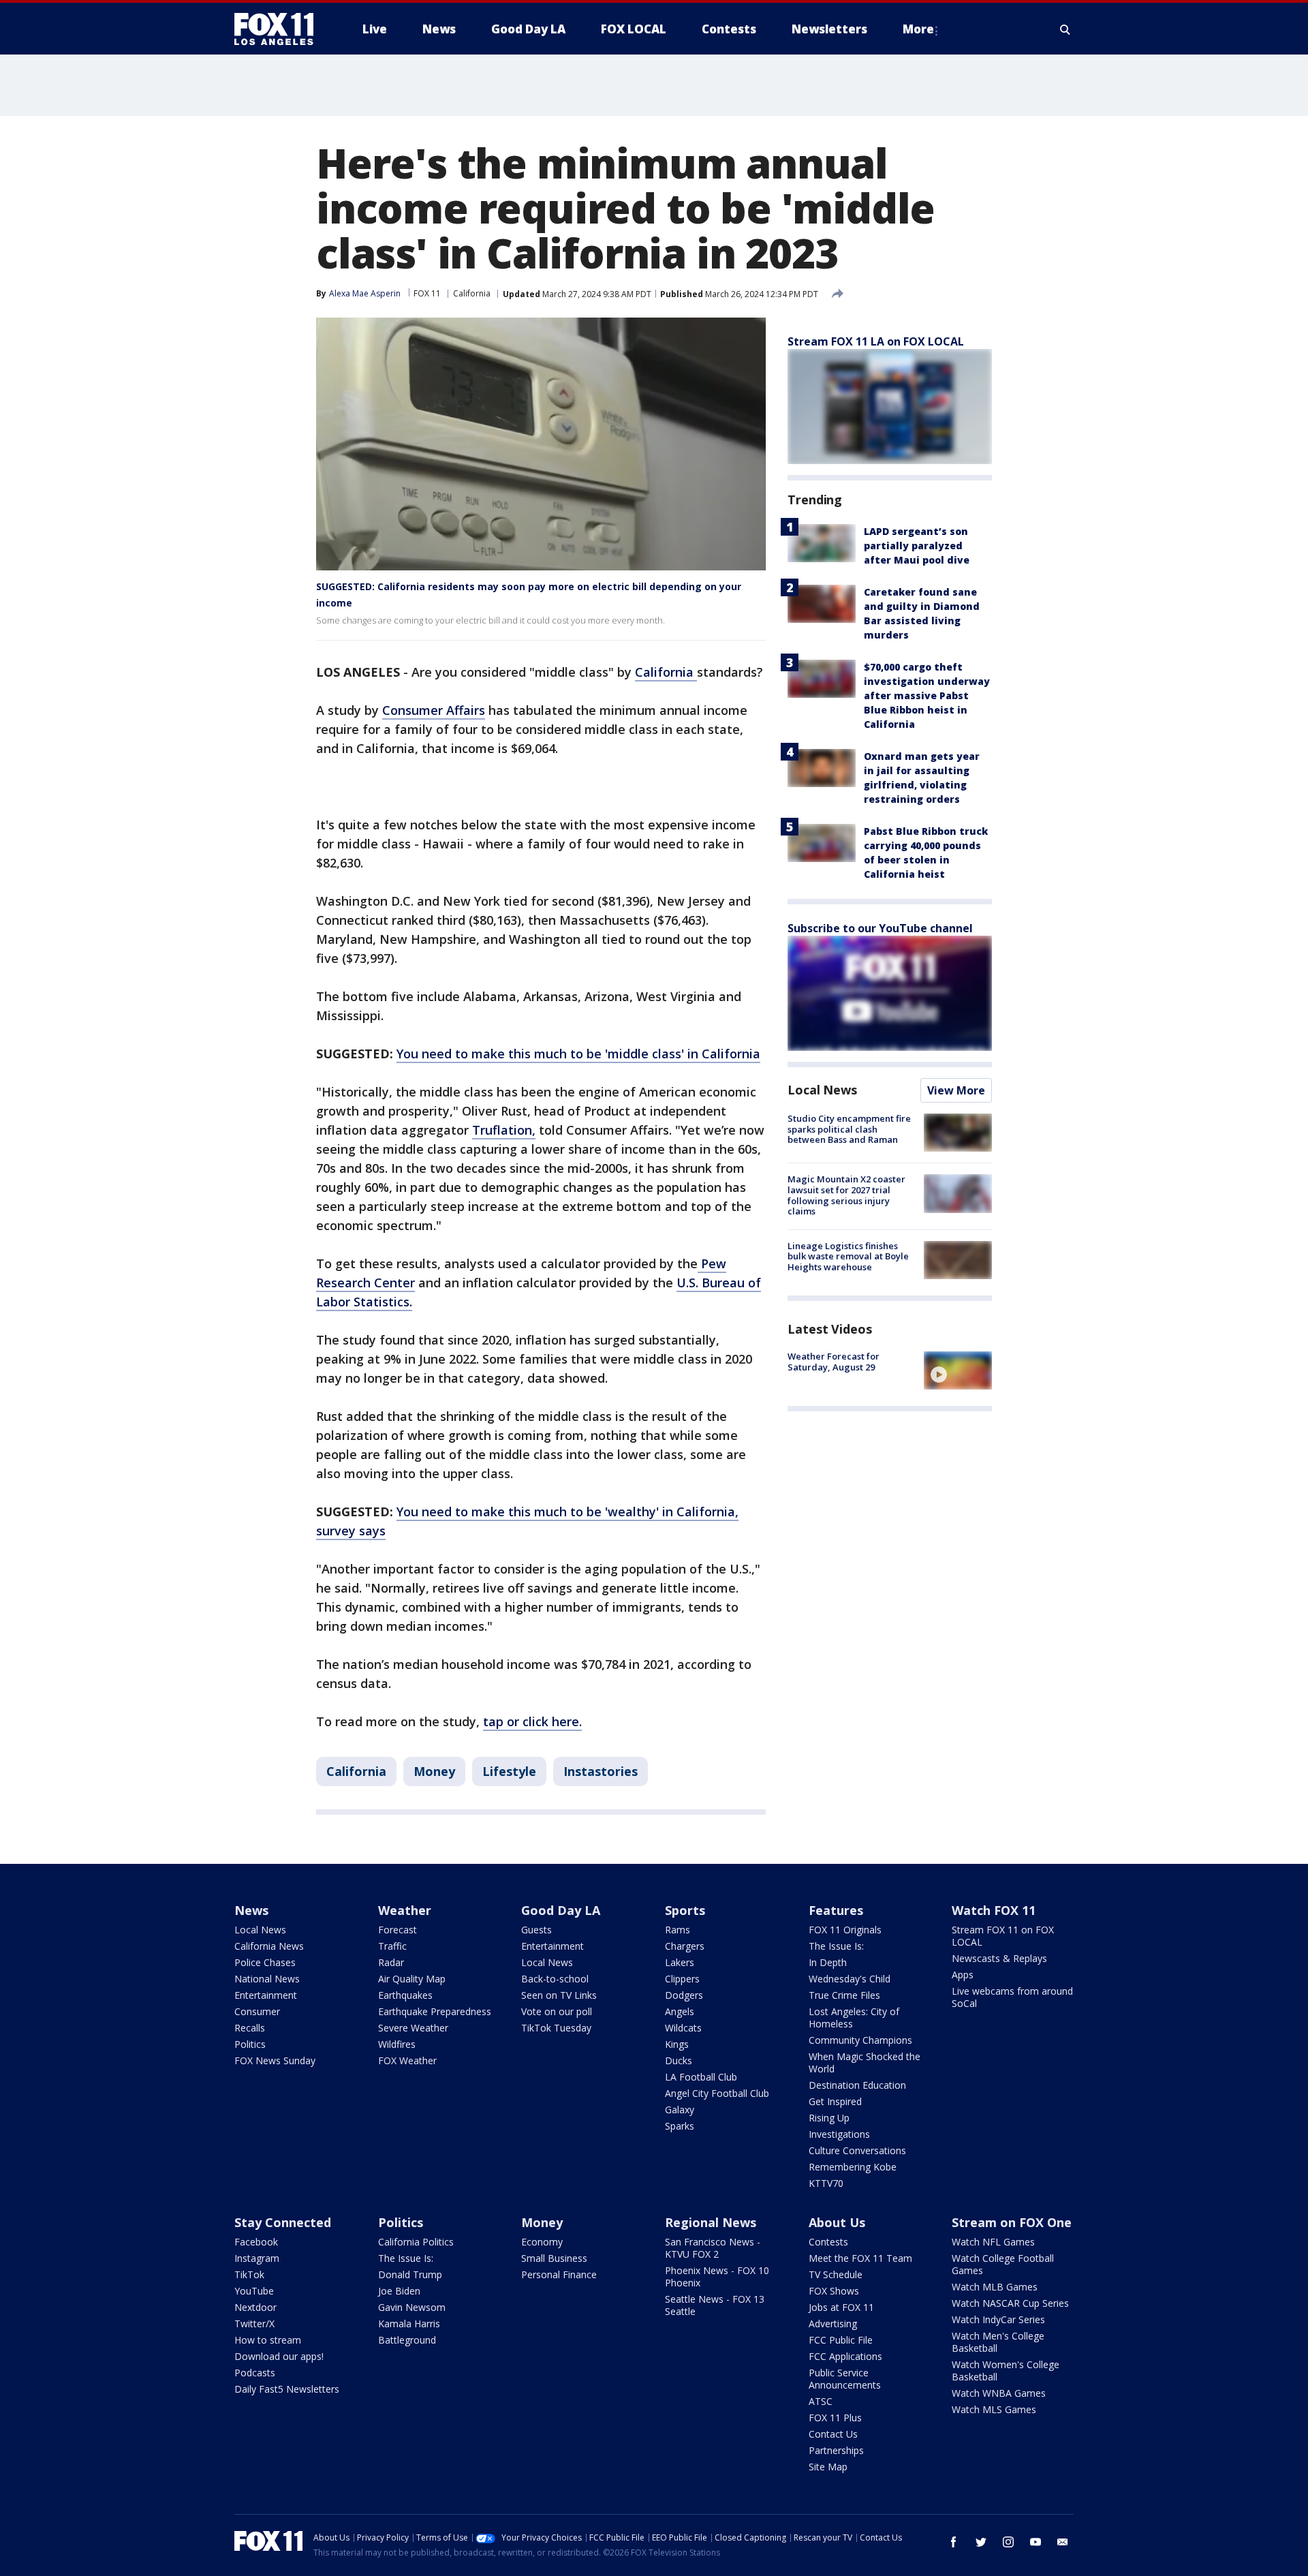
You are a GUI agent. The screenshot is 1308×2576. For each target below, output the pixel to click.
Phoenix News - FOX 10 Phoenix (717, 2276)
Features (836, 1910)
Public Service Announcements (845, 2379)
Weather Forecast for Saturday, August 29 (834, 1362)
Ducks (679, 2060)
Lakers (680, 1962)
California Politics (416, 2242)
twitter (981, 2542)
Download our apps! (279, 2356)
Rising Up (829, 2118)
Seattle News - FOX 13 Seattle (715, 2305)
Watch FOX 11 (994, 1910)
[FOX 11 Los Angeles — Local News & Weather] (279, 29)
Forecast (398, 1930)
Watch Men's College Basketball (998, 2342)
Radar (391, 1962)
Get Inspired (835, 2101)
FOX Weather (407, 2060)
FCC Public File (841, 2340)
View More (956, 1090)
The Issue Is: (836, 1946)
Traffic (392, 1946)
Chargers (685, 1946)
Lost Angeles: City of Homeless (854, 2018)
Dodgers (684, 1995)
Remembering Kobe (853, 2167)
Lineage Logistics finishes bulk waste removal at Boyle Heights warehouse (848, 1256)
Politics (250, 2044)
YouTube (254, 2291)
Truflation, (504, 1130)
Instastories (601, 1771)
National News (267, 1979)
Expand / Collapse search (1065, 29)
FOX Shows (834, 2291)
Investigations (839, 2134)
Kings (677, 2044)
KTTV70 (826, 2183)
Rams (678, 1930)
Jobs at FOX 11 (841, 2307)
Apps (963, 1975)
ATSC (821, 2401)
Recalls (250, 2028)
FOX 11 (427, 293)
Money (434, 1771)
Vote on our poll (557, 2011)
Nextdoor (255, 2307)
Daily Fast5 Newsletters (287, 2389)
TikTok (249, 2274)
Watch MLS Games (994, 2409)
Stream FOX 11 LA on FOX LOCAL (876, 341)
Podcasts (255, 2373)
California (472, 293)
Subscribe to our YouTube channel (880, 928)
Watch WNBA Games (999, 2393)
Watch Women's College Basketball (1006, 2371)
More (918, 29)
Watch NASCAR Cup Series (1010, 2303)
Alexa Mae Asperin (365, 293)
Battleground (407, 2340)
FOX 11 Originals (845, 1930)
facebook (954, 2542)
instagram (1008, 2542)
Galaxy (680, 2110)
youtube (1035, 2542)
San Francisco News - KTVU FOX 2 (713, 2248)
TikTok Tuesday (556, 2028)
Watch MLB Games (995, 2287)
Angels (680, 2011)
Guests (536, 1930)
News (251, 1910)
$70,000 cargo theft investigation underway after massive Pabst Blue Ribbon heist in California (927, 695)
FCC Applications (845, 2356)
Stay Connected (283, 2222)
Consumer (257, 2011)
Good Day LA (561, 1910)
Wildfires (397, 2044)
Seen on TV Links (559, 1995)
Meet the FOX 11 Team (860, 2258)
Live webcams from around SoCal (1012, 1997)
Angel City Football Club (717, 2093)
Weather (405, 1910)
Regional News (711, 2222)
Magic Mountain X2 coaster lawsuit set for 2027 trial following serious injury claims (846, 1195)
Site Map (828, 2467)
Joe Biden (399, 2291)
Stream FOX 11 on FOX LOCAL (1003, 1936)
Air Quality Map (412, 1979)
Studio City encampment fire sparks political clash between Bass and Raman (849, 1129)
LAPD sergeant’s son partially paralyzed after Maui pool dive (917, 546)
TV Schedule (836, 2274)
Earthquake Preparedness (435, 2011)
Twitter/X (254, 2324)
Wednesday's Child (850, 1979)
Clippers (682, 1979)
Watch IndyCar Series (998, 2319)
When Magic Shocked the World (865, 2063)
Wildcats (683, 2028)
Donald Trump (410, 2274)
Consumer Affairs (434, 710)
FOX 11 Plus (835, 2418)
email (1063, 2542)
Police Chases (265, 1962)
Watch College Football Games (1003, 2264)
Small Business (554, 2258)
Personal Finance (559, 2274)
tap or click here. (532, 1721)
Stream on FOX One (1012, 2222)
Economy (542, 2242)
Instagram (257, 2258)
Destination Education (857, 2085)
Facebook (256, 2242)
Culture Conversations (857, 2150)
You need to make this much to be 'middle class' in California (578, 1054)
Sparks (680, 2126)
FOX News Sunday (275, 2060)
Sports (685, 1910)
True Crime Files (844, 1995)
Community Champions (860, 2040)
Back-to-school (555, 1979)
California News (269, 1946)
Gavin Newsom (412, 2307)
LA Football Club (701, 2077)
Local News (822, 1090)
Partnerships (836, 2450)
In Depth (828, 1962)
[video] (958, 1370)
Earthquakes (405, 1995)
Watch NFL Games (993, 2242)
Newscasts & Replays (999, 1958)
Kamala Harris (409, 2324)
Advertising (833, 2324)
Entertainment (266, 1995)
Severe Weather (413, 2028)
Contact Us (833, 2434)
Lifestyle (509, 1771)
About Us (837, 2222)
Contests (828, 2242)
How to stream (268, 2340)
